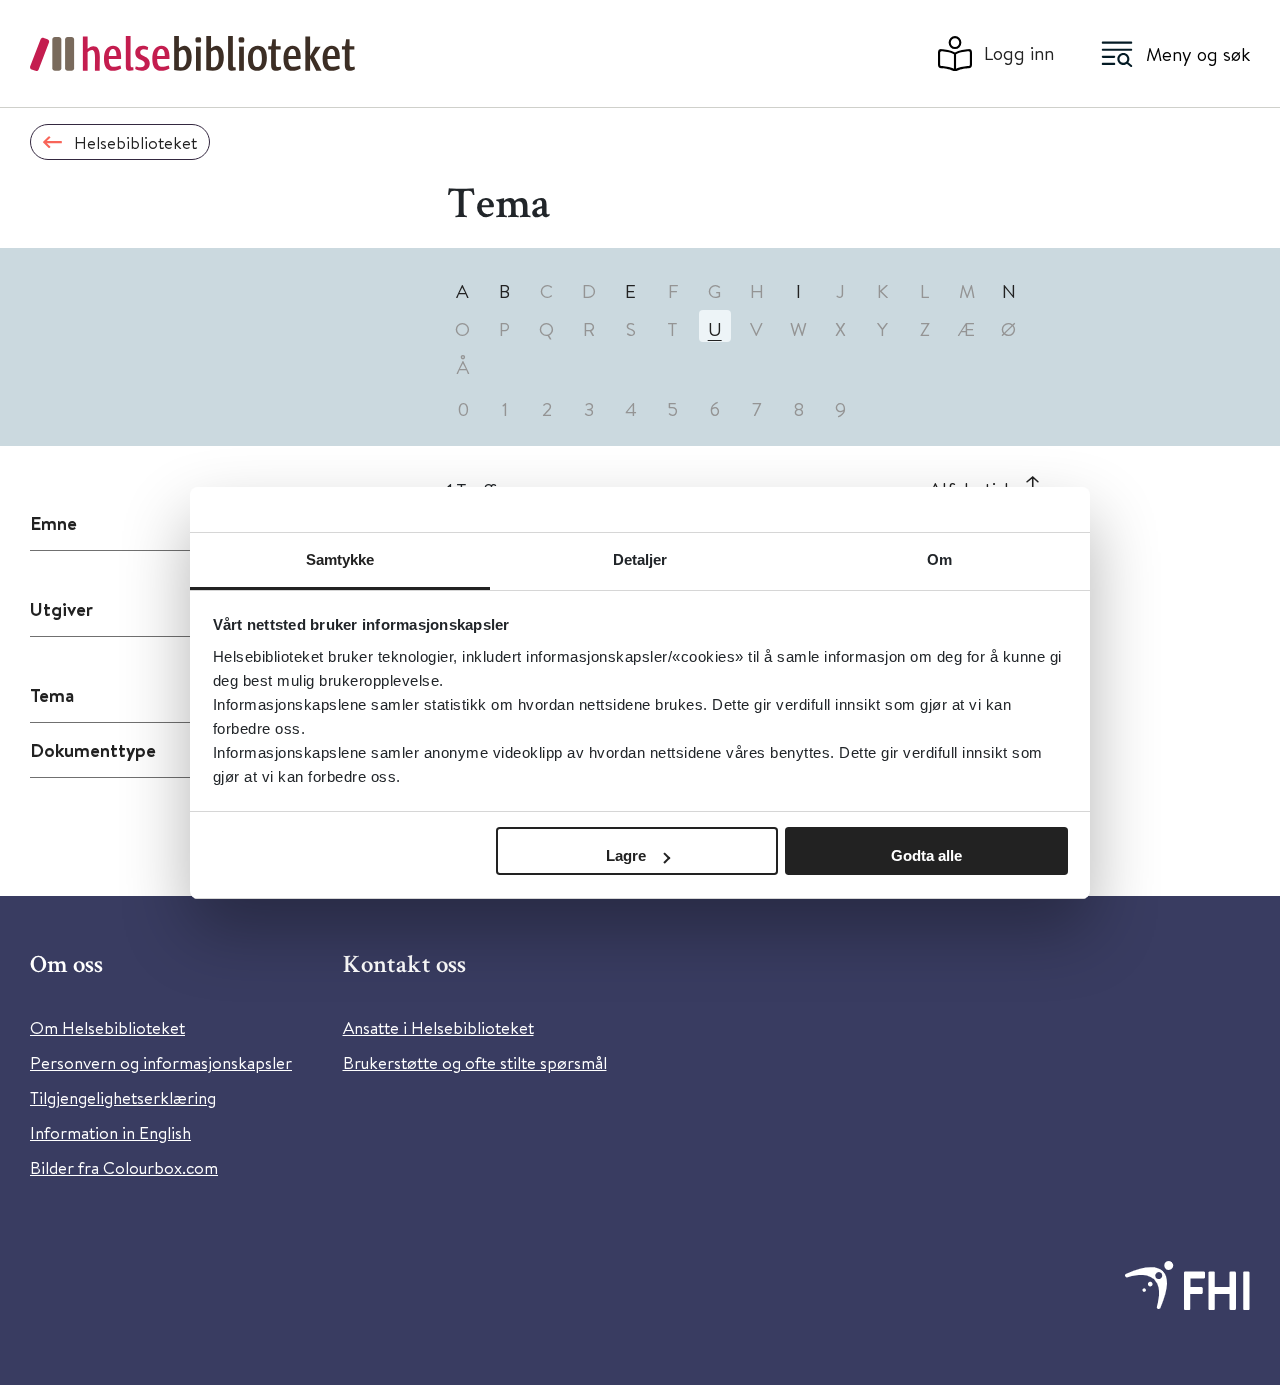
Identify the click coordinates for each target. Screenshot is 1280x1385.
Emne (53, 523)
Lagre (626, 855)
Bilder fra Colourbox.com (124, 1167)
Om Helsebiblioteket (107, 1027)
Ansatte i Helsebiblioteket (438, 1027)
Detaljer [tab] (640, 559)
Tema (52, 695)
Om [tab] (939, 559)
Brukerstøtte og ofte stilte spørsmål (475, 1062)
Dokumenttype (93, 750)
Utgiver (61, 609)
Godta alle (926, 855)
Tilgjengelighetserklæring (123, 1097)
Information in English (110, 1132)
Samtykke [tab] (340, 559)
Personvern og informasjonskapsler (161, 1062)
